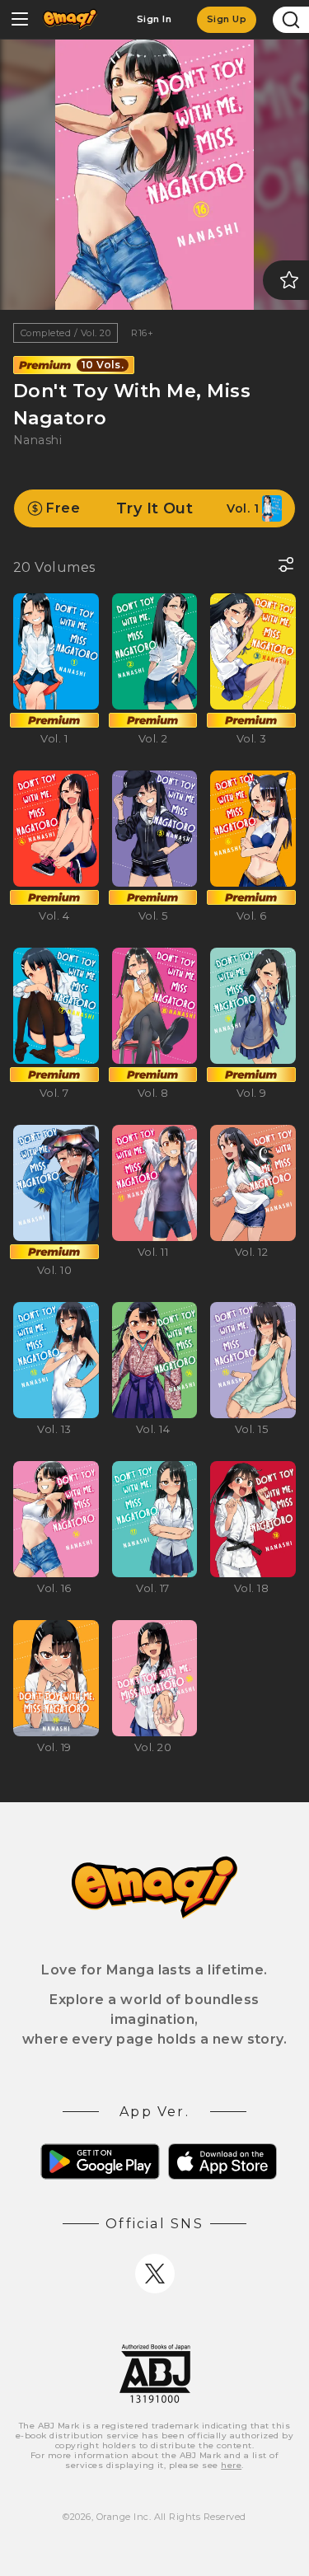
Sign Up (227, 19)
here (231, 2465)
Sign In (154, 19)
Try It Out (152, 508)
